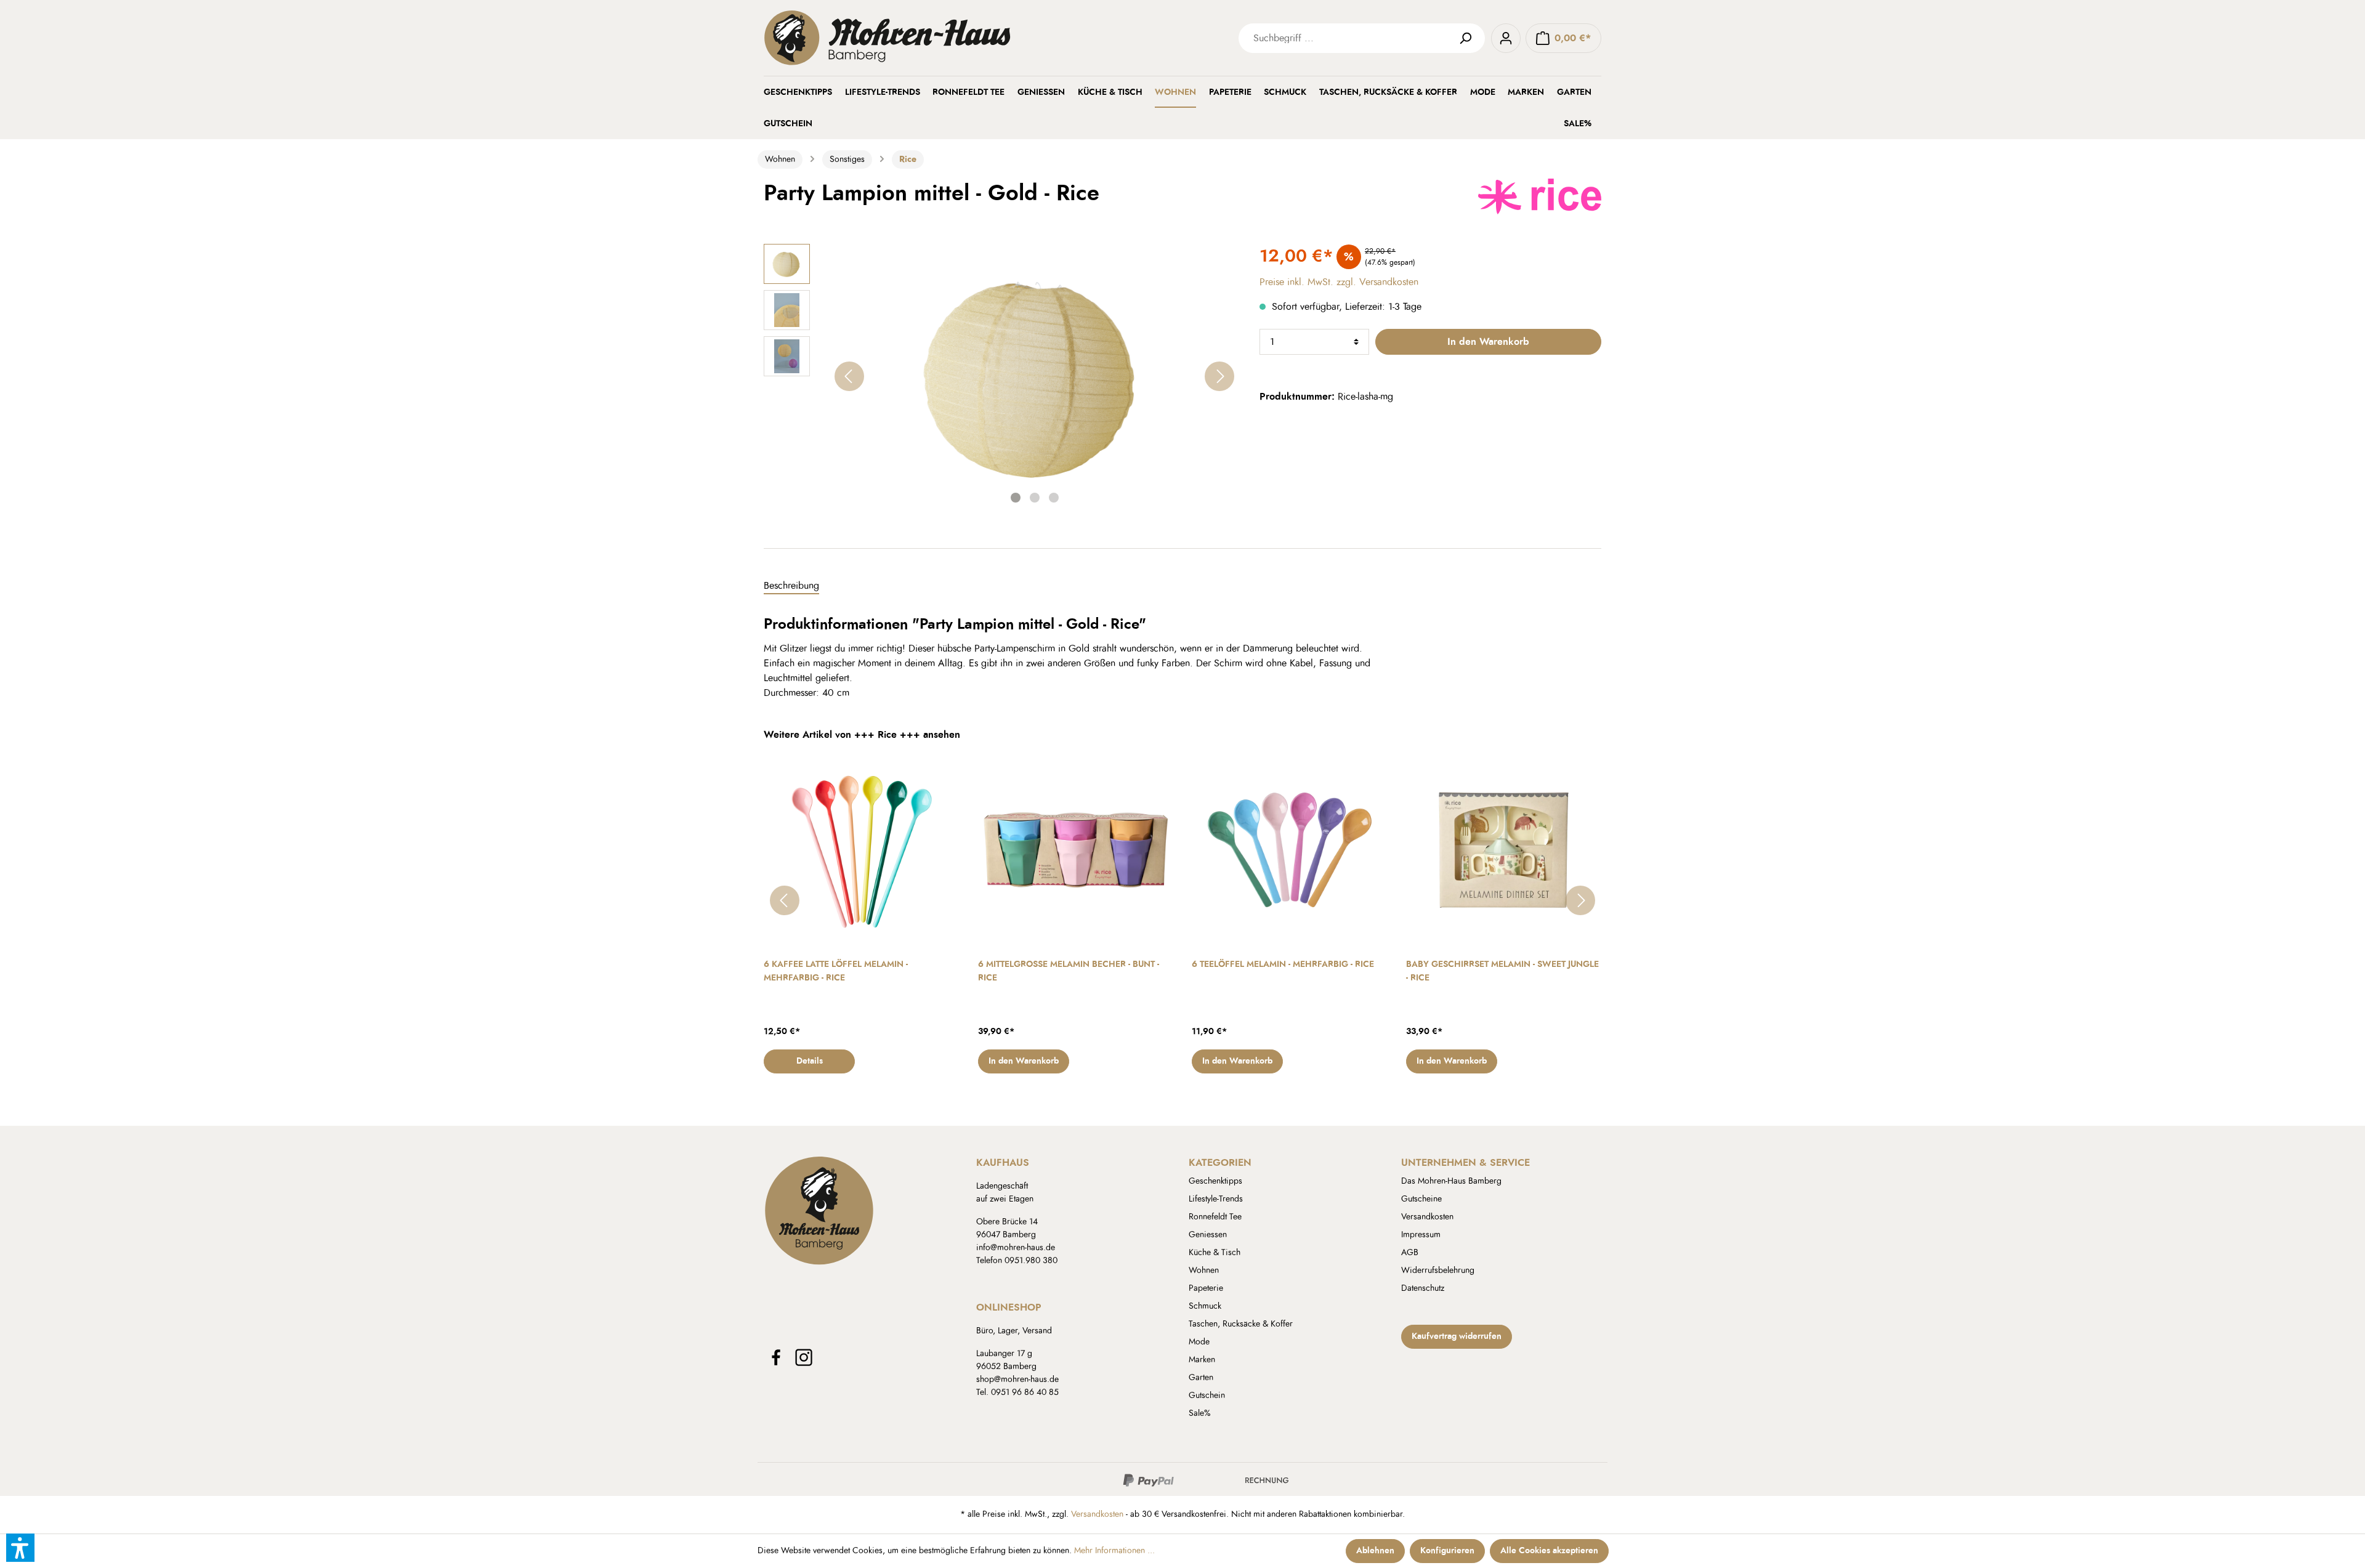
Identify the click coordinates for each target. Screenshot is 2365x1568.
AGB (1410, 1253)
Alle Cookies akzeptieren (1549, 1551)
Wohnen (1204, 1271)
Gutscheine (1421, 1199)
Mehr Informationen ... (1114, 1551)
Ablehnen (1375, 1551)
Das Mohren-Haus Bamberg (1451, 1181)
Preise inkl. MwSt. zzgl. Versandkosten (1339, 282)
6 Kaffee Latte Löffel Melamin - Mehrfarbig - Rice (836, 971)
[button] (20, 1548)
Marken (1202, 1360)
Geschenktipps (1215, 1181)
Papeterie (1206, 1288)
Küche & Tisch (1215, 1253)
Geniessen (1208, 1235)
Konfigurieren (1447, 1551)
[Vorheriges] (849, 376)
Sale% (1200, 1413)
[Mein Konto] (1506, 38)
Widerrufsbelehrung (1438, 1271)
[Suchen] (1470, 38)
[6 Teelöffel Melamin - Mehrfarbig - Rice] (1290, 850)
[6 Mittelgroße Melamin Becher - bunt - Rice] (1076, 850)
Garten (1201, 1378)
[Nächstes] (1219, 376)
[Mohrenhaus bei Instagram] (804, 1357)
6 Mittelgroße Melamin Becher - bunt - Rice (1069, 971)
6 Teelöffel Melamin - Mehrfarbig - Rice (1283, 964)
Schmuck (1205, 1306)
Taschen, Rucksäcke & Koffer (1241, 1324)
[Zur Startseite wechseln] (948, 38)
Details (810, 1061)
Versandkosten (1427, 1217)
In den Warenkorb (1488, 342)
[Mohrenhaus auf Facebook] (776, 1357)
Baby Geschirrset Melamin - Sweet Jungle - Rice (1502, 971)
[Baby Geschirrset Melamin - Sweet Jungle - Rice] (1504, 850)
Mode (1199, 1342)
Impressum (1421, 1235)
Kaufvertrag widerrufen (1457, 1336)
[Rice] (1540, 195)
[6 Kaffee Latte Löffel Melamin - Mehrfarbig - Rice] (862, 850)
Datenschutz (1423, 1288)
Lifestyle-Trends (1216, 1199)
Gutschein (1207, 1396)
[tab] (791, 586)
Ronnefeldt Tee (1215, 1217)
